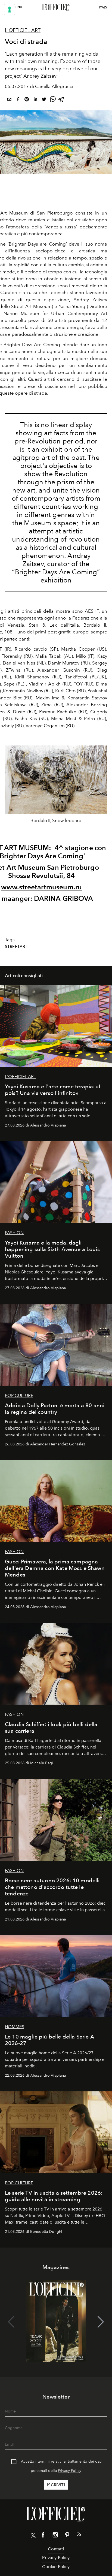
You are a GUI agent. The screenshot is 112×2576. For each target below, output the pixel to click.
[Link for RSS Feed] (79, 2535)
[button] (101, 786)
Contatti (56, 2549)
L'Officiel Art (23, 30)
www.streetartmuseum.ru (42, 887)
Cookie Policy (56, 2567)
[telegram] (61, 100)
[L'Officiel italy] (56, 7)
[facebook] (18, 100)
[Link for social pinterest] (67, 2536)
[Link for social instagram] (55, 2536)
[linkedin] (35, 100)
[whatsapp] (53, 100)
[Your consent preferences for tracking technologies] (10, 10)
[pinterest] (27, 100)
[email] (9, 100)
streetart (16, 947)
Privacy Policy (70, 2471)
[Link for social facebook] (43, 2536)
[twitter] (44, 100)
